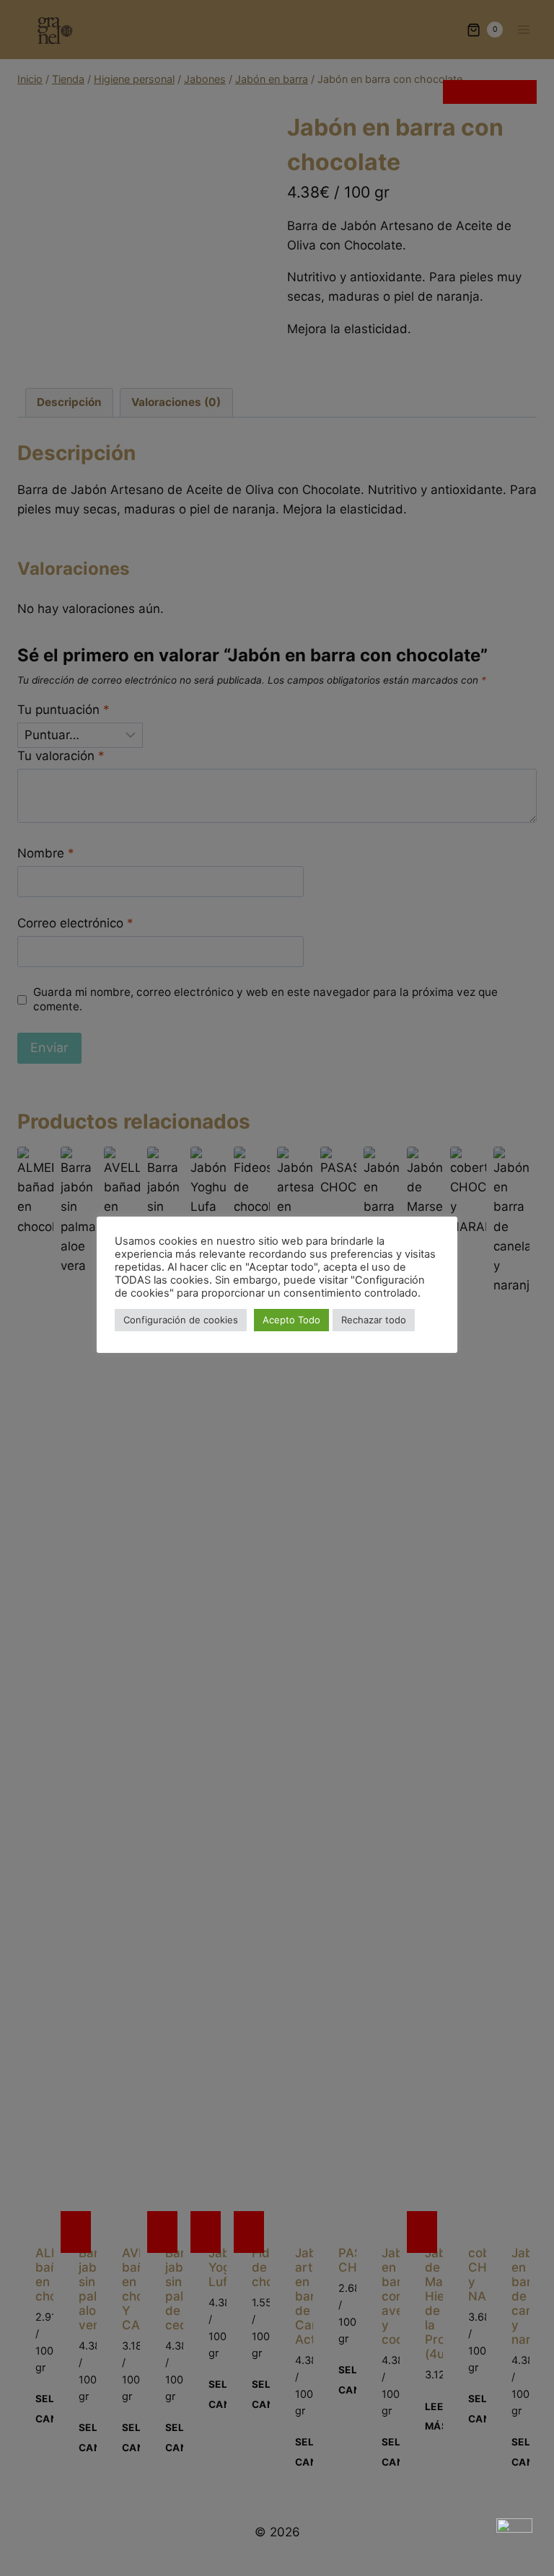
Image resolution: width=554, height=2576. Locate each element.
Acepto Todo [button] (291, 1320)
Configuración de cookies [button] (181, 1320)
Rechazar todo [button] (374, 1320)
